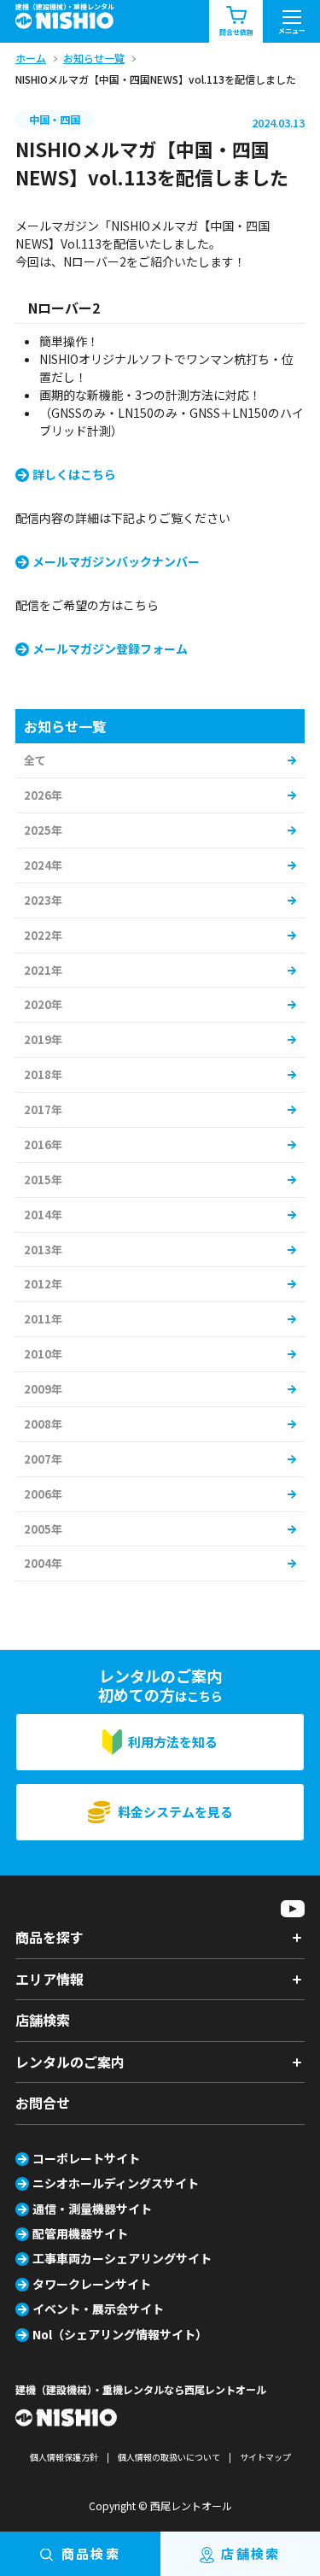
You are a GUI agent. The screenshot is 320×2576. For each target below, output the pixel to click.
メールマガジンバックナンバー (116, 561)
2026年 (43, 795)
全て (35, 760)
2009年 (43, 1389)
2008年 (43, 1424)
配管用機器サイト (80, 2233)
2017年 (43, 1109)
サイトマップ (265, 2457)
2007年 (43, 1459)
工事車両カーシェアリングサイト (122, 2258)
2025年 (43, 830)
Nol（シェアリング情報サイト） (120, 2334)
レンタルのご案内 (70, 2062)
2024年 (43, 865)
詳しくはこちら (74, 474)
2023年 (43, 900)
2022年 (43, 935)
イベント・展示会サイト (98, 2309)
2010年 (43, 1354)
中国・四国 (55, 119)
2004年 (43, 1563)
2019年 (43, 1039)
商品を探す (49, 1937)
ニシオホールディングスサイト (116, 2183)
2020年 (43, 1004)
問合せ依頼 (236, 32)
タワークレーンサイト (92, 2284)
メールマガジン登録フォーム (110, 648)
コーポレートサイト (86, 2158)
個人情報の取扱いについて (169, 2457)
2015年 (43, 1179)
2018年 (43, 1074)
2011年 (43, 1319)
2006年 (43, 1494)
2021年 (43, 970)
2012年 (43, 1284)
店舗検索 (43, 2020)
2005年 (43, 1529)
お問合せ (43, 2103)
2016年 (43, 1144)
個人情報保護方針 (64, 2457)
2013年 (43, 1250)
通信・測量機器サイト (92, 2209)
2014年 (43, 1215)
